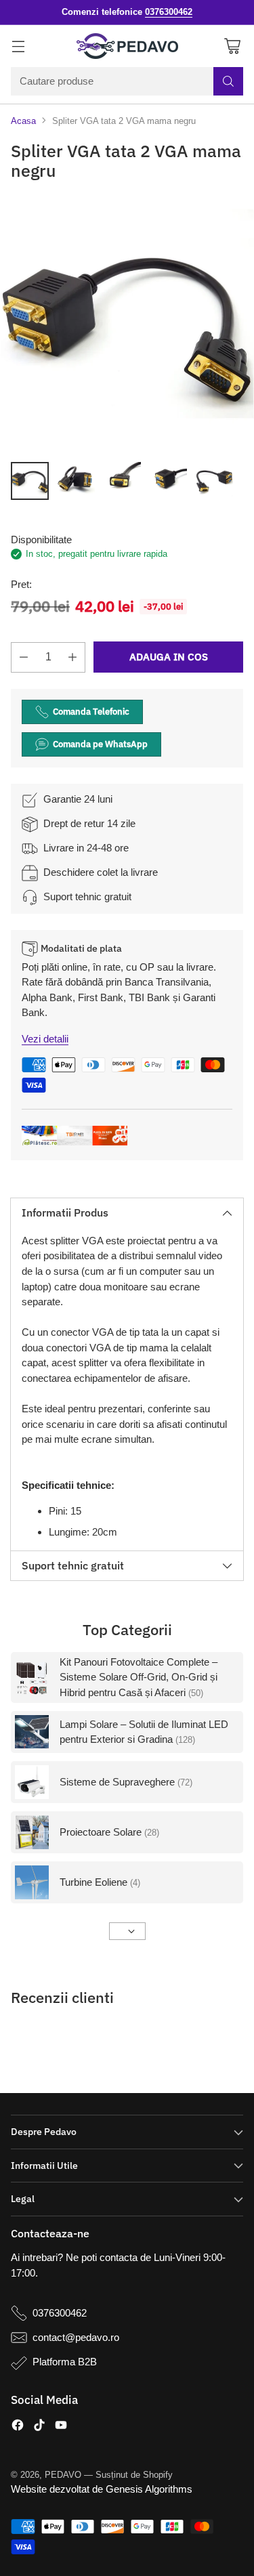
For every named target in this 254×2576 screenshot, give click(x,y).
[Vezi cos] (232, 46)
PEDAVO (63, 2475)
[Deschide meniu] (18, 46)
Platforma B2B (65, 2362)
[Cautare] (228, 81)
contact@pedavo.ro (76, 2337)
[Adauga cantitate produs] (72, 657)
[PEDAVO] (127, 46)
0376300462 (60, 2313)
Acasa (23, 121)
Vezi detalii (45, 1039)
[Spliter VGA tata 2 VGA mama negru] (127, 324)
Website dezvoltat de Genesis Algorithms (102, 2489)
